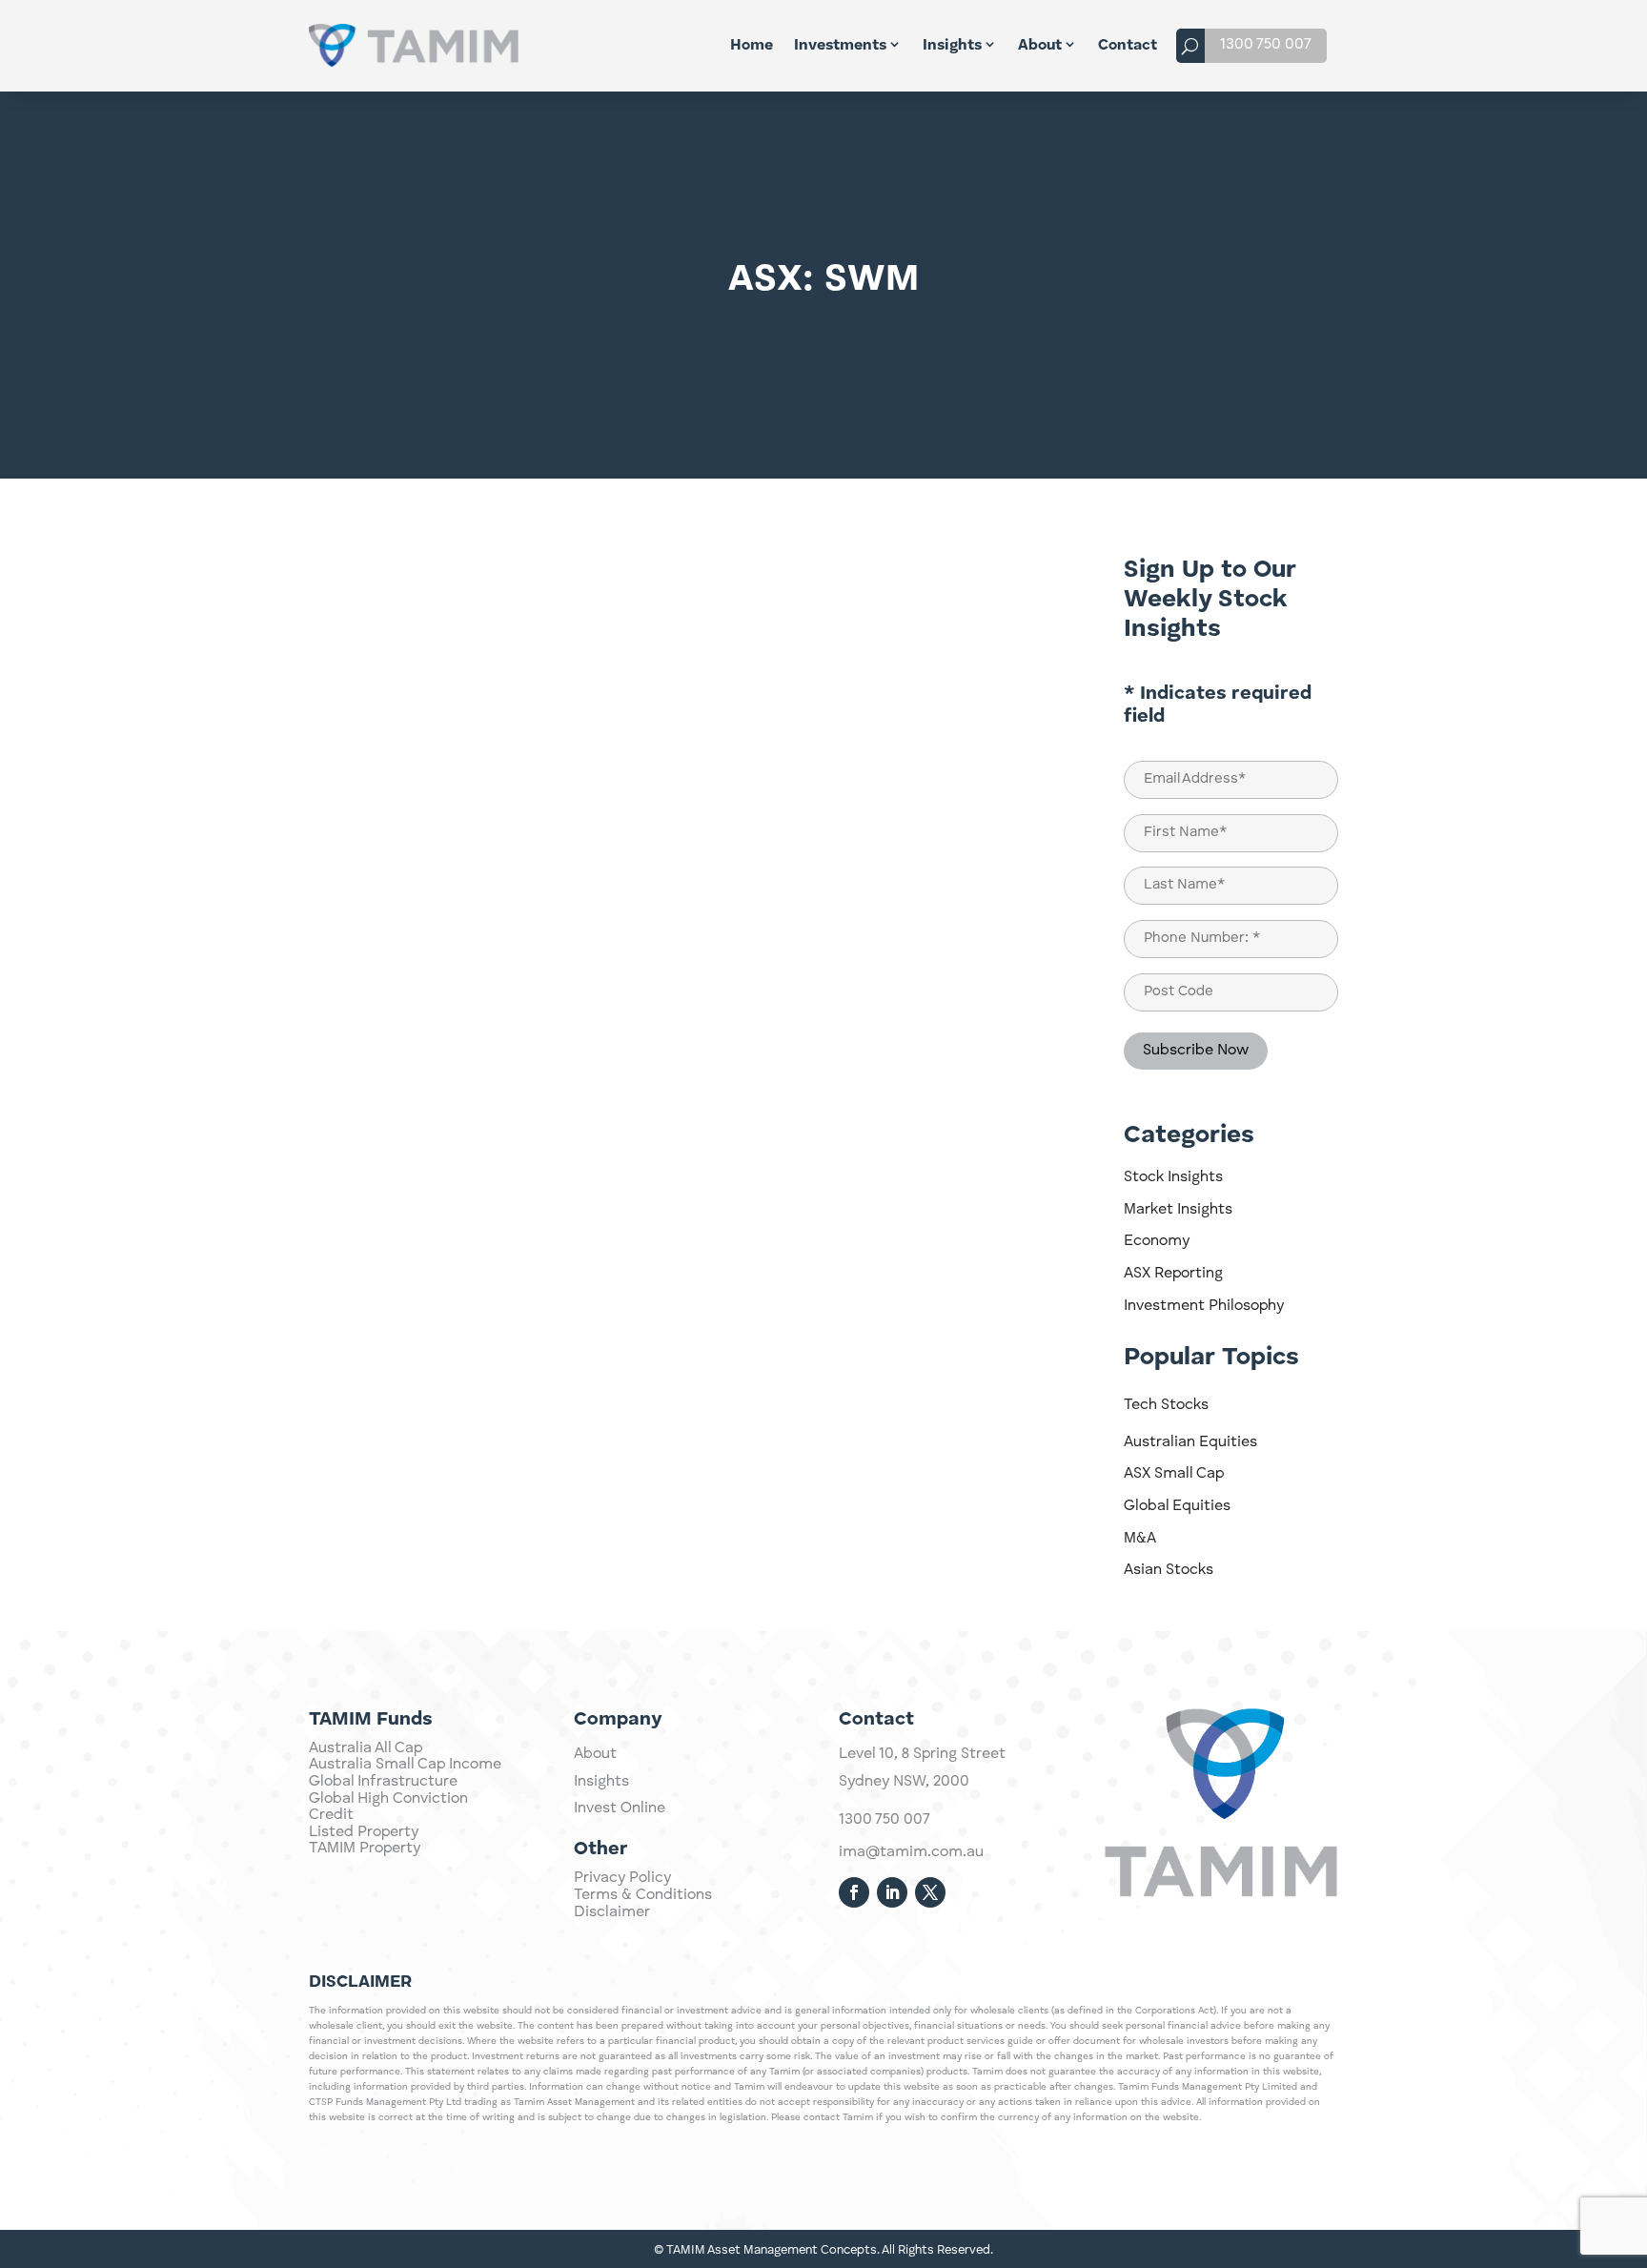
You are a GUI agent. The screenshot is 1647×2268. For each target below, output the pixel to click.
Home (752, 46)
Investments (840, 46)
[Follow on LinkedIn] (892, 1892)
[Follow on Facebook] (854, 1892)
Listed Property (364, 1832)
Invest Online (620, 1808)
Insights (952, 46)
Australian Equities (1190, 1442)
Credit (331, 1815)
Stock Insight (995, 565)
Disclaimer (612, 1912)
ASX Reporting (1173, 1274)
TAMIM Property (365, 1849)
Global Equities (1177, 1506)
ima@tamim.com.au (911, 1852)
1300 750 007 (1266, 45)
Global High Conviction (388, 1799)
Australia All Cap (366, 1748)
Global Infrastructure (383, 1782)
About (1040, 46)
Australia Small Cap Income (405, 1765)
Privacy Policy (622, 1878)
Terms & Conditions (643, 1895)
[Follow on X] (930, 1892)
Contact (1128, 46)
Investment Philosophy (1204, 1306)
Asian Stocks (1169, 1570)
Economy (1157, 1241)
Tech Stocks (1166, 1405)
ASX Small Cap (1174, 1474)
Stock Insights (1173, 1177)
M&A (1140, 1539)
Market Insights (1178, 1210)
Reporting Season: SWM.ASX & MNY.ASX (494, 1106)
